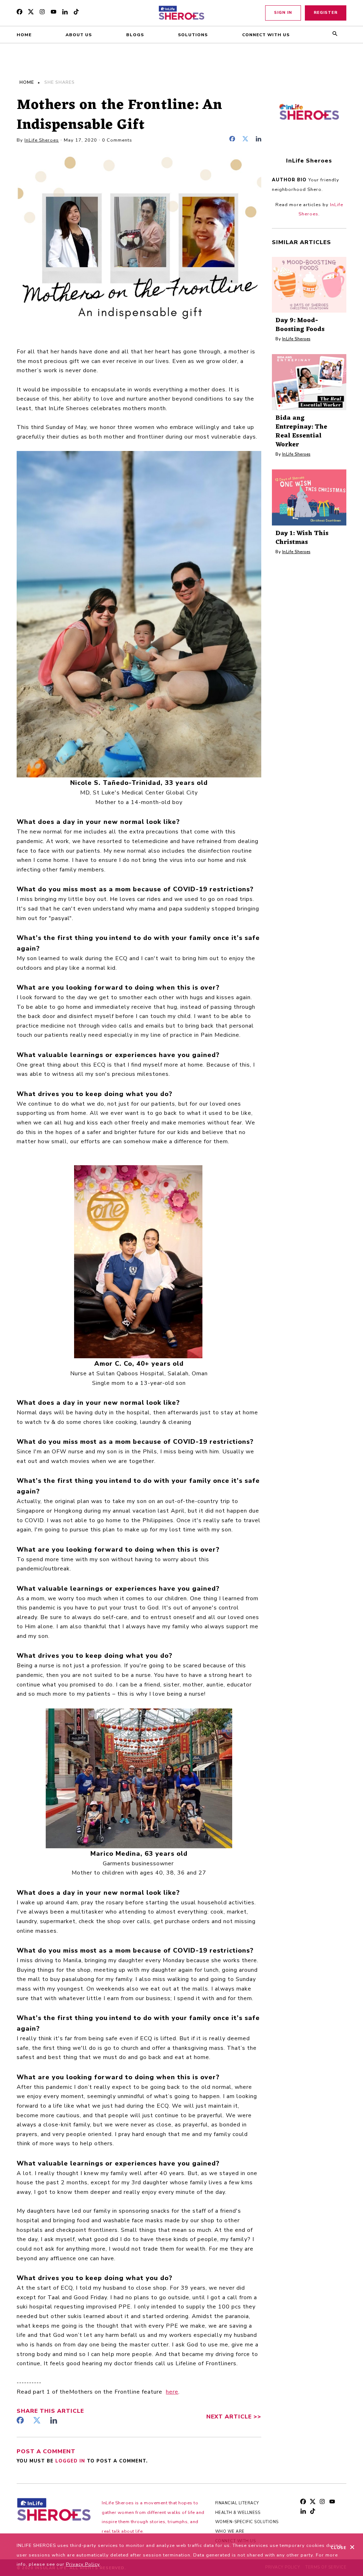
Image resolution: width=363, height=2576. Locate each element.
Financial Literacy (237, 2503)
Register (326, 13)
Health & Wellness (238, 2513)
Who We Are (230, 2531)
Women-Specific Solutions (247, 2522)
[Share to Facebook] (234, 140)
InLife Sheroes (42, 140)
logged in (71, 2461)
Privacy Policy (83, 2564)
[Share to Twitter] (247, 140)
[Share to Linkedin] (258, 140)
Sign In (283, 13)
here (172, 2392)
